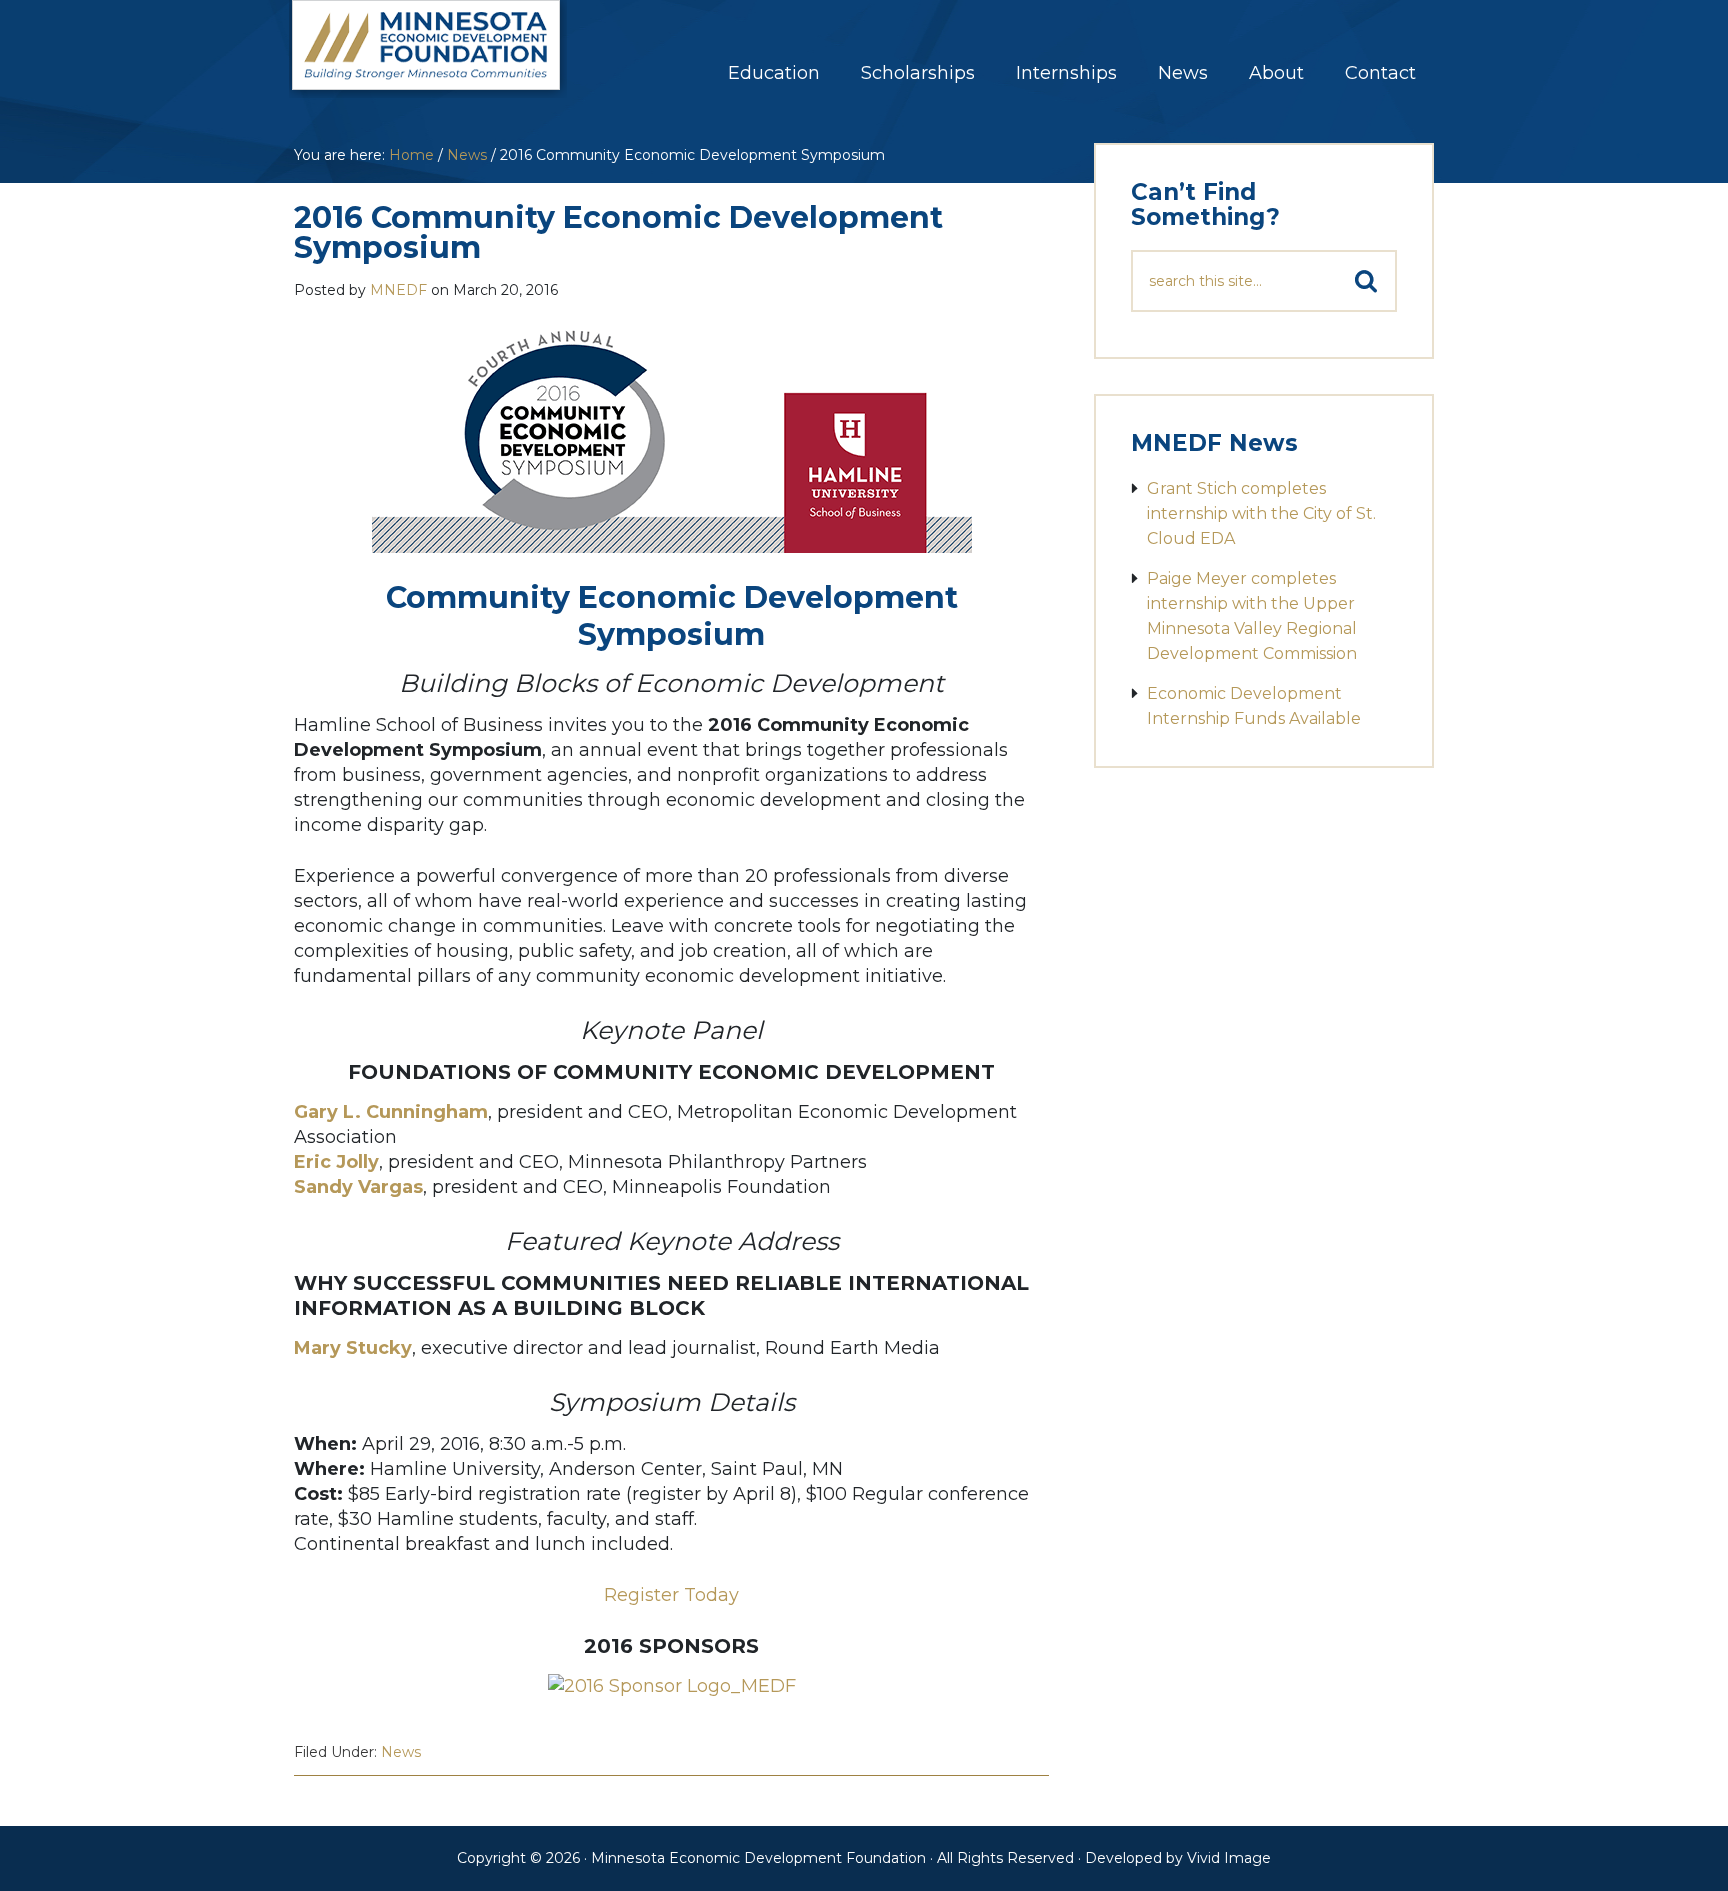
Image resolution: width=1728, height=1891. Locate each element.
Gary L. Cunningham (391, 1112)
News (401, 1752)
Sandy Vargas (358, 1187)
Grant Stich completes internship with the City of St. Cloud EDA (1261, 513)
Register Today (671, 1595)
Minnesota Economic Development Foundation (449, 58)
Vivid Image (1229, 1858)
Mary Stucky (353, 1348)
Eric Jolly (336, 1162)
